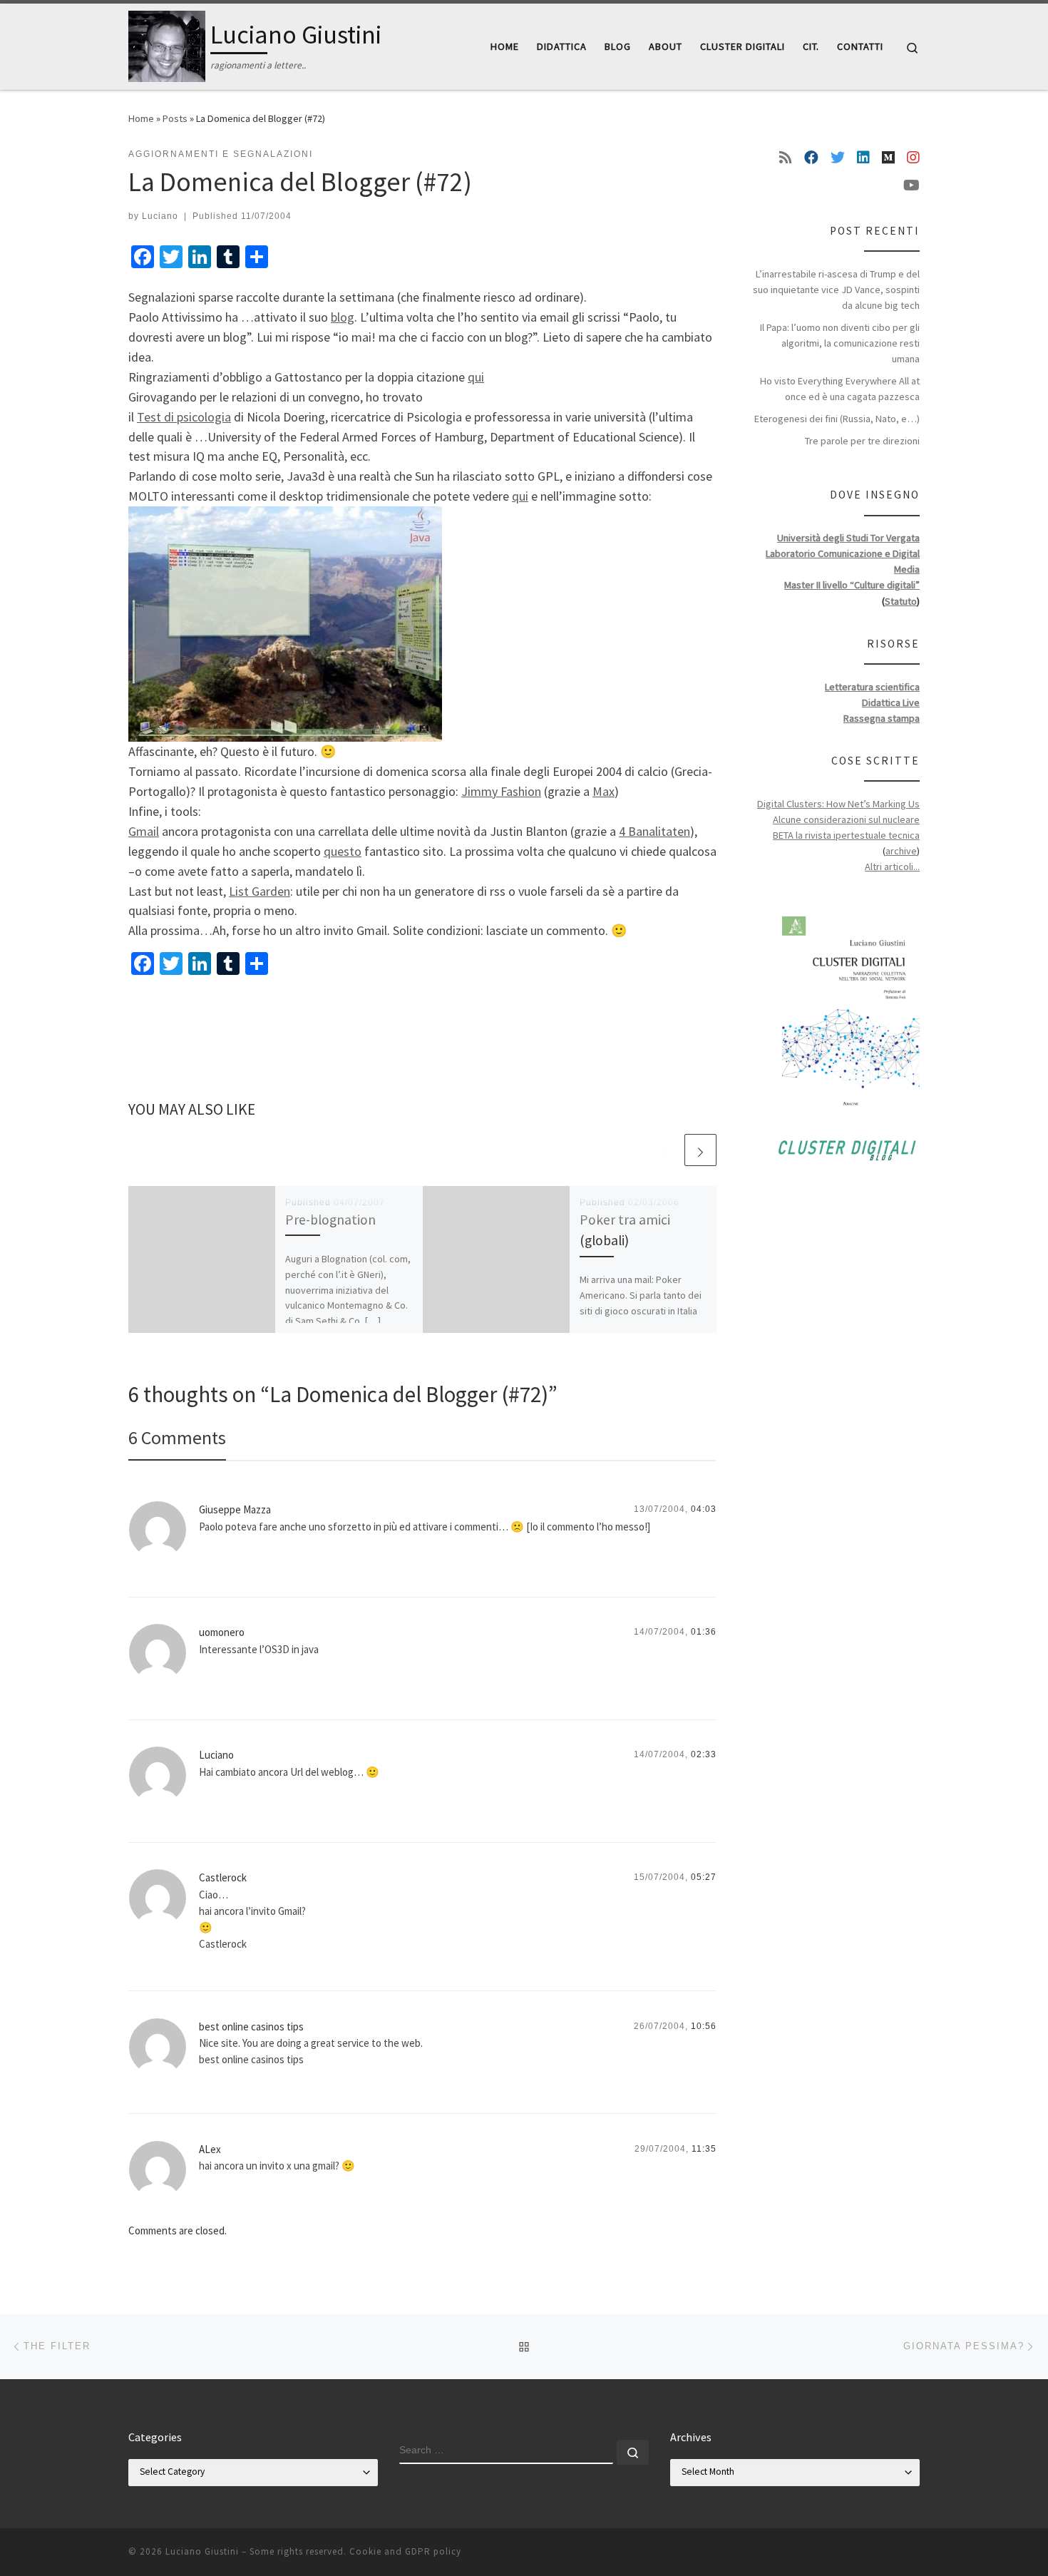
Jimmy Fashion (501, 791)
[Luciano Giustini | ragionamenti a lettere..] (167, 44)
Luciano (160, 216)
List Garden (260, 891)
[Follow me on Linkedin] (863, 158)
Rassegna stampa (882, 718)
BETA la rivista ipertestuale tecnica (846, 835)
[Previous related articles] (666, 1150)
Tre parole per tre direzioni (862, 441)
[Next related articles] (700, 1150)
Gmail (144, 831)
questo (343, 851)
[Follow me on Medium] (888, 158)
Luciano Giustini (202, 2551)
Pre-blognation (330, 1220)
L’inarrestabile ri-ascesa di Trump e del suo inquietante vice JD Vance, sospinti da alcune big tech (836, 290)
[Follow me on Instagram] (913, 158)
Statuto (901, 601)
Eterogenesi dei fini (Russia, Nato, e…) (837, 419)
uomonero (222, 1632)
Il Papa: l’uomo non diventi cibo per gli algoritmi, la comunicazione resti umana (840, 343)
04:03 (704, 1509)
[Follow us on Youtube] (911, 185)
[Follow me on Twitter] (838, 158)
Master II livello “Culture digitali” (852, 585)
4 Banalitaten (654, 831)
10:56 (704, 2026)
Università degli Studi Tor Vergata (848, 538)
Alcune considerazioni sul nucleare (846, 819)
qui (476, 377)
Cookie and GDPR (390, 2551)
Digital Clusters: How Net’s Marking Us (838, 804)
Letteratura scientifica (872, 687)
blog (343, 317)
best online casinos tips (251, 2026)
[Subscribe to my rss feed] (786, 158)
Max (603, 791)
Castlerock (223, 1877)
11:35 (704, 2149)
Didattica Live (891, 702)
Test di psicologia (184, 417)
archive (901, 851)
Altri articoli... (892, 867)
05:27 (704, 1877)
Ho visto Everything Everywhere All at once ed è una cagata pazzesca (840, 389)
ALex (210, 2149)
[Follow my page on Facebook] (811, 158)
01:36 (704, 1632)
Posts (175, 118)
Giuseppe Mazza (235, 1509)
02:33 (704, 1754)
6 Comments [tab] (177, 1437)
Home (141, 118)
